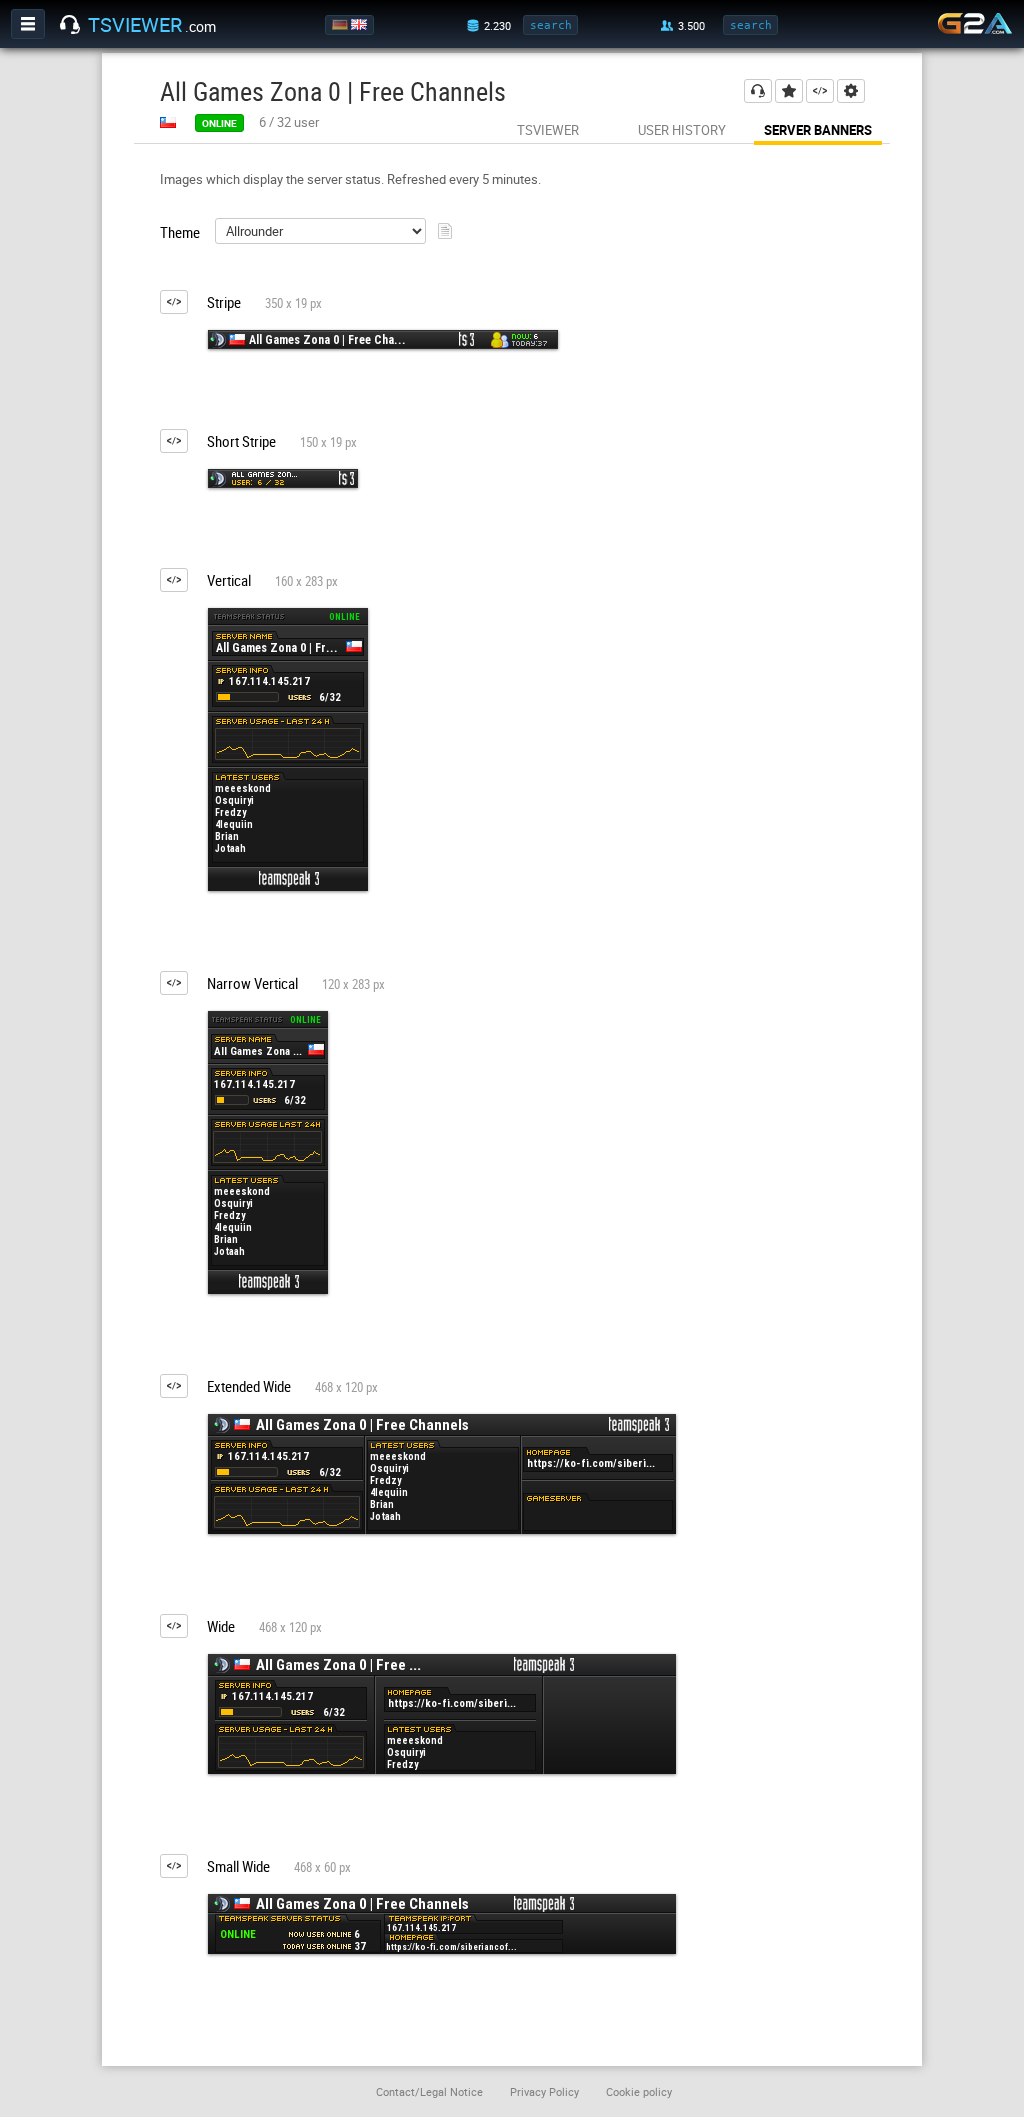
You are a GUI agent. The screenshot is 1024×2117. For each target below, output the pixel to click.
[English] (360, 25)
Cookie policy (639, 2091)
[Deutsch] (341, 25)
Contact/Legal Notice (429, 2091)
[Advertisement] (830, 534)
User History (682, 130)
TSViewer (548, 130)
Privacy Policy (544, 2091)
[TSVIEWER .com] (70, 25)
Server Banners (818, 130)
